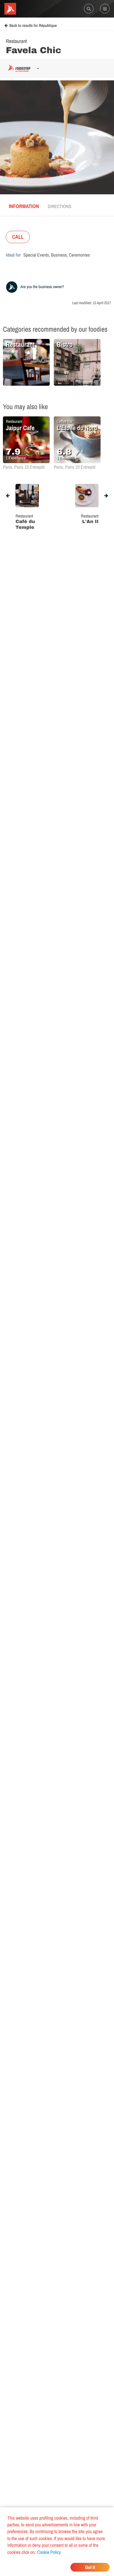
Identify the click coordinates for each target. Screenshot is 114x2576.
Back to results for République (33, 26)
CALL (18, 237)
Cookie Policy (49, 2552)
